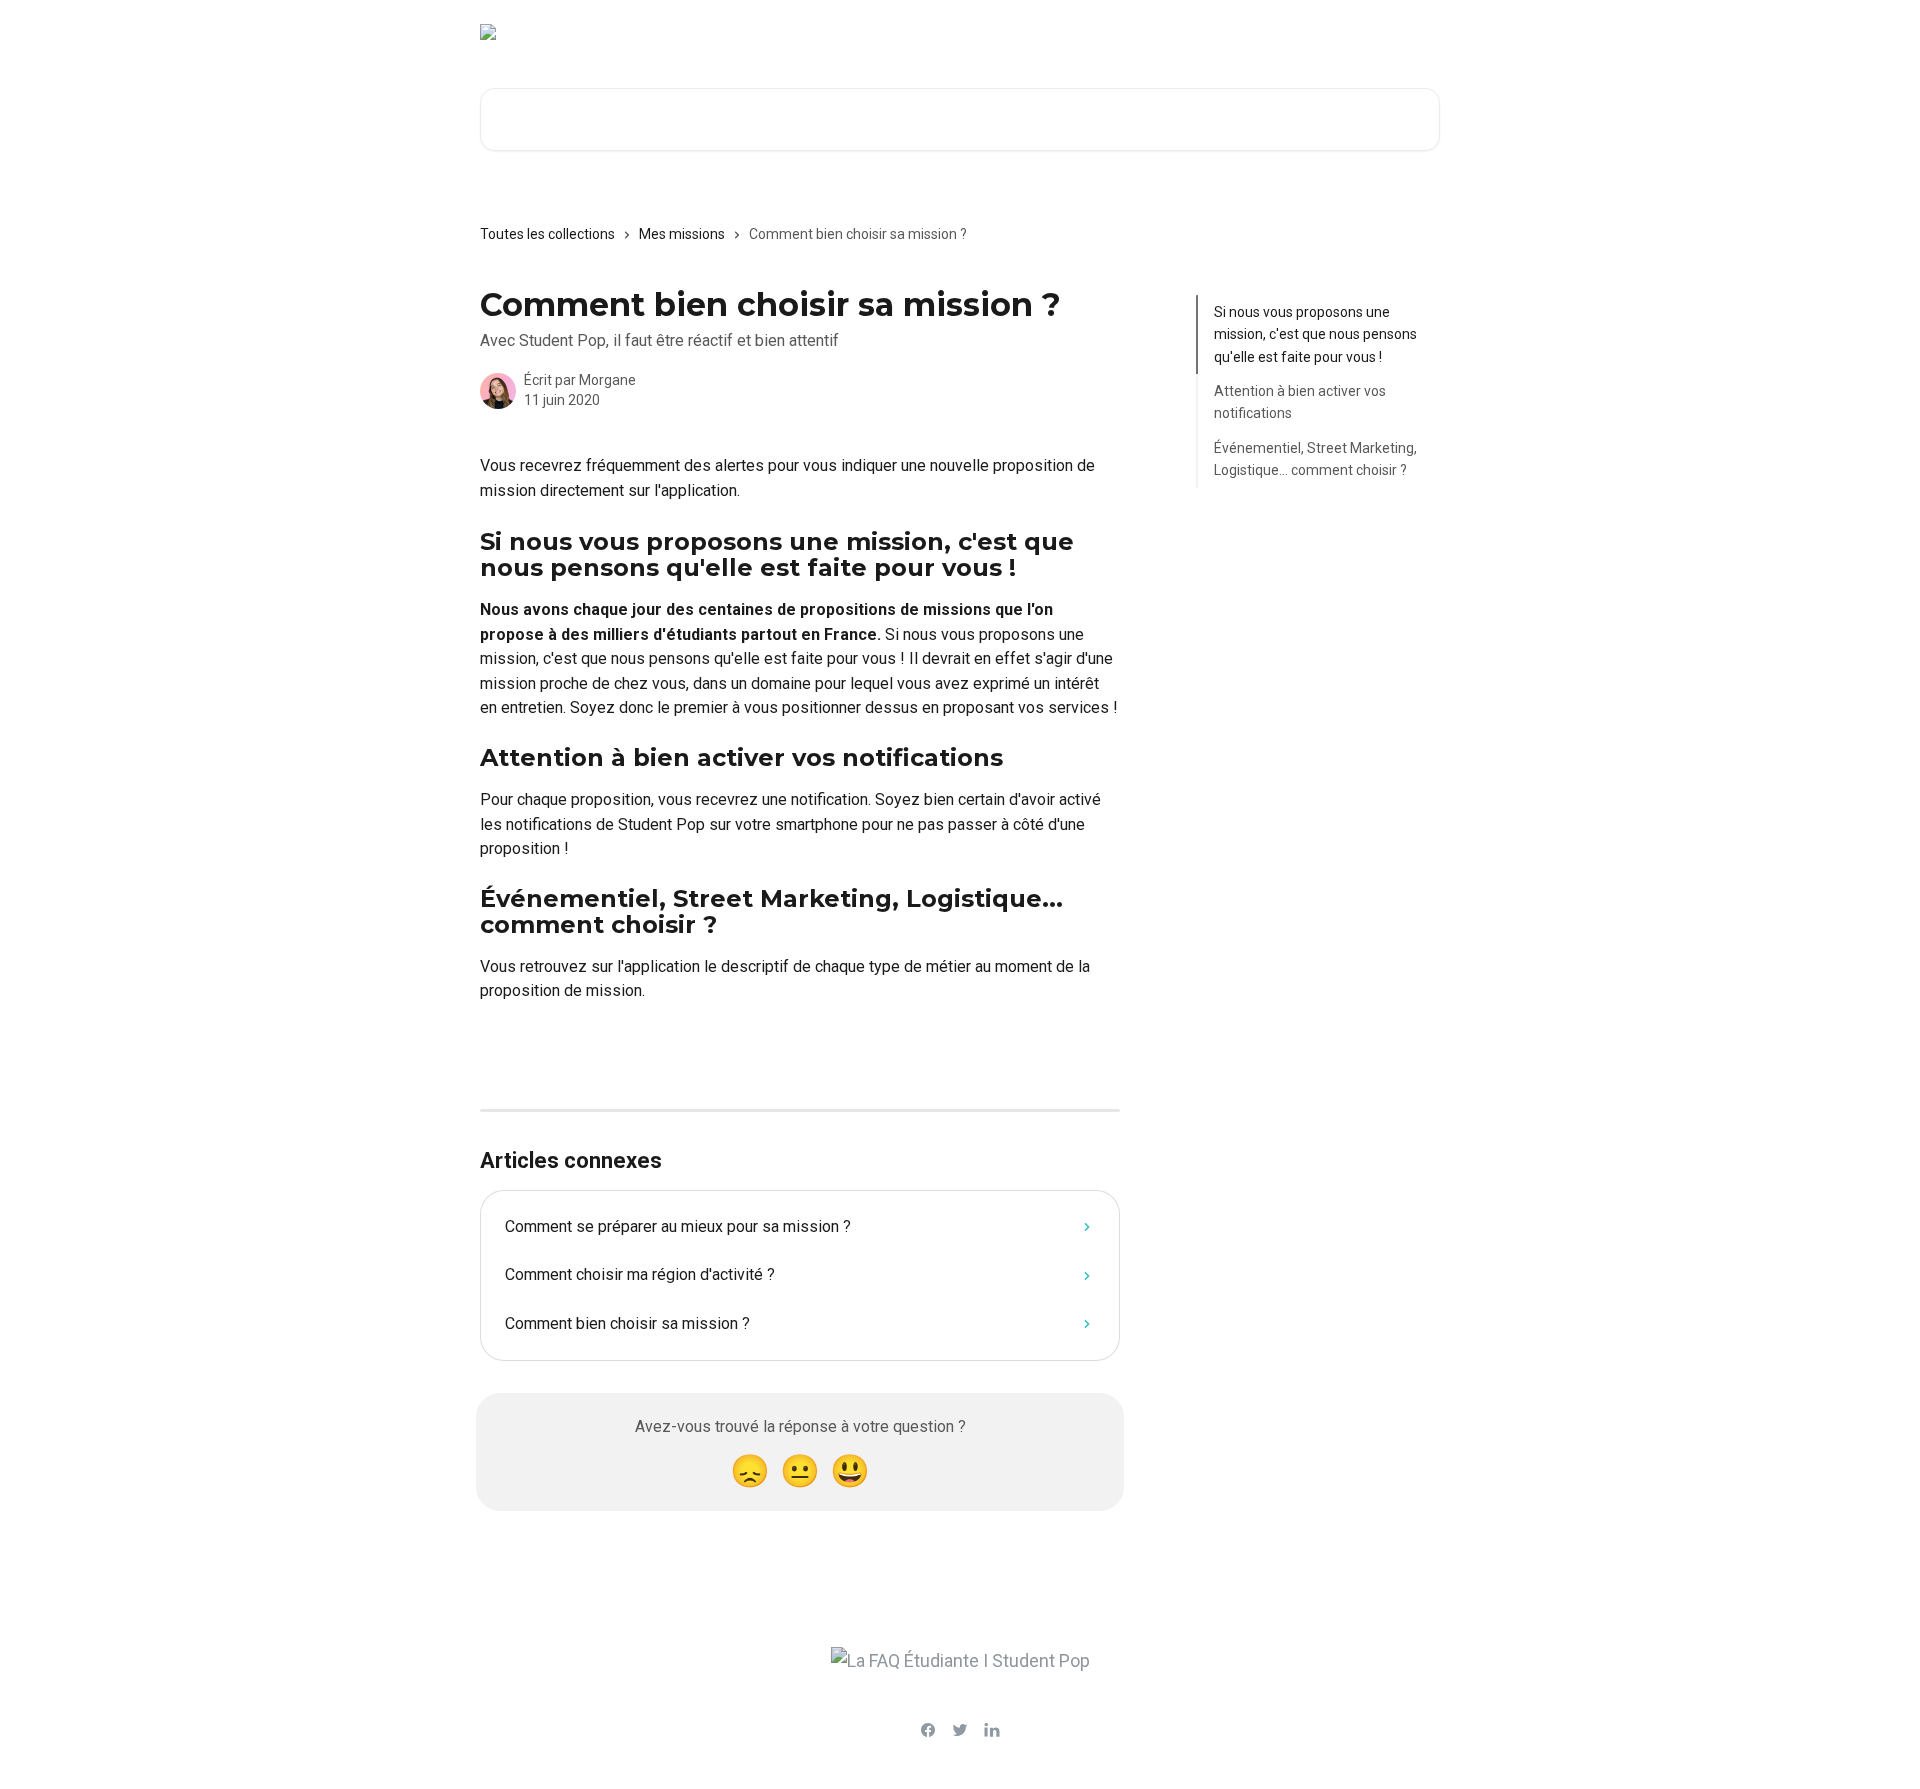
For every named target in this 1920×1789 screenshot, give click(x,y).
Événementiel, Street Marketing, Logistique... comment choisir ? (1315, 459)
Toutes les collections (547, 234)
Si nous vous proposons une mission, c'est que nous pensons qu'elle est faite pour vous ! (1315, 334)
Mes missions (682, 234)
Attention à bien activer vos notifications (1300, 402)
